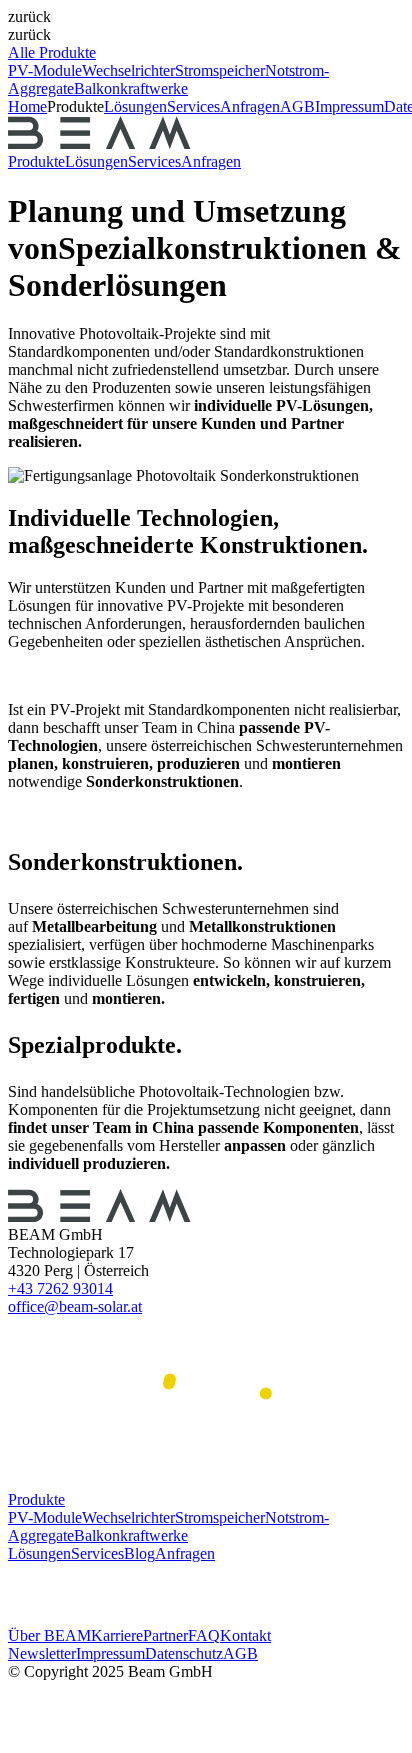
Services (193, 106)
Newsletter (42, 1653)
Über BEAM (49, 1635)
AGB (240, 1653)
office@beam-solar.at (75, 1306)
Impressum (110, 1653)
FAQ (204, 1635)
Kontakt (245, 1635)
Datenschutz (184, 1653)
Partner (165, 1635)
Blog (139, 1553)
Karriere (117, 1635)
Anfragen (250, 106)
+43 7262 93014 (60, 1288)
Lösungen (135, 106)
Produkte (36, 161)
